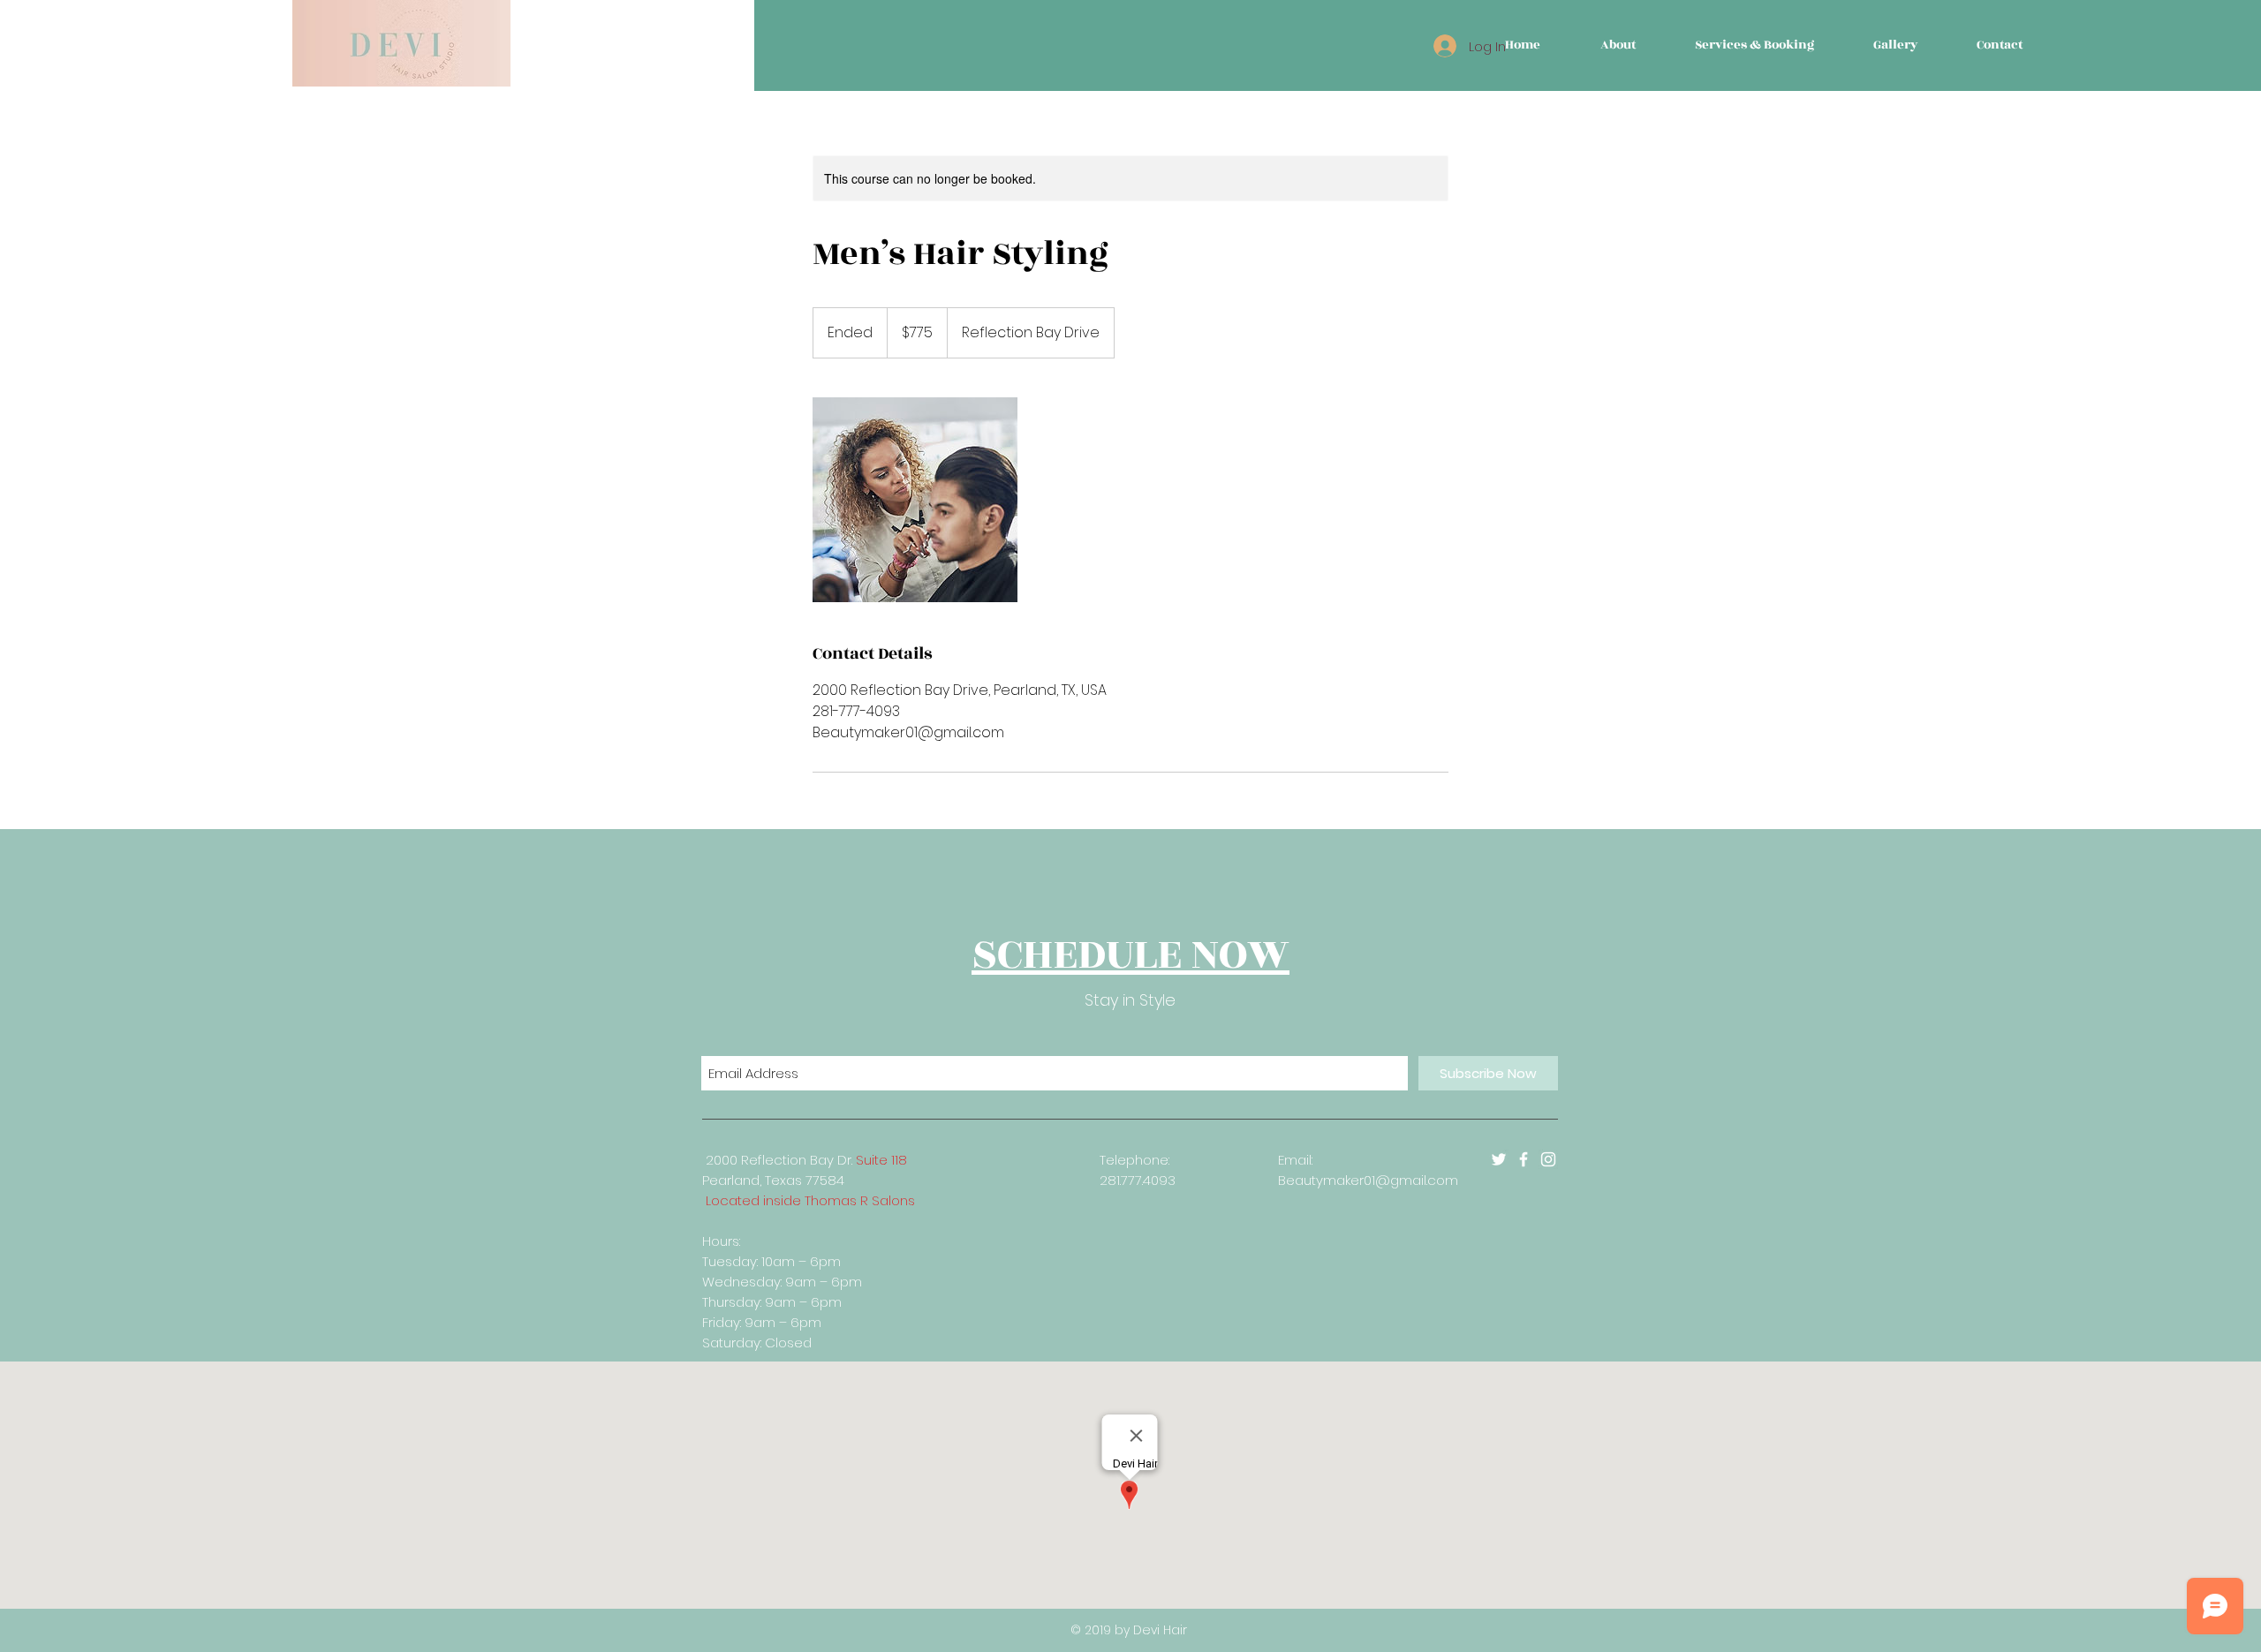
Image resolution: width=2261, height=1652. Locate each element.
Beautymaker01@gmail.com (1368, 1180)
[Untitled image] (915, 500)
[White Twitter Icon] (1499, 1159)
